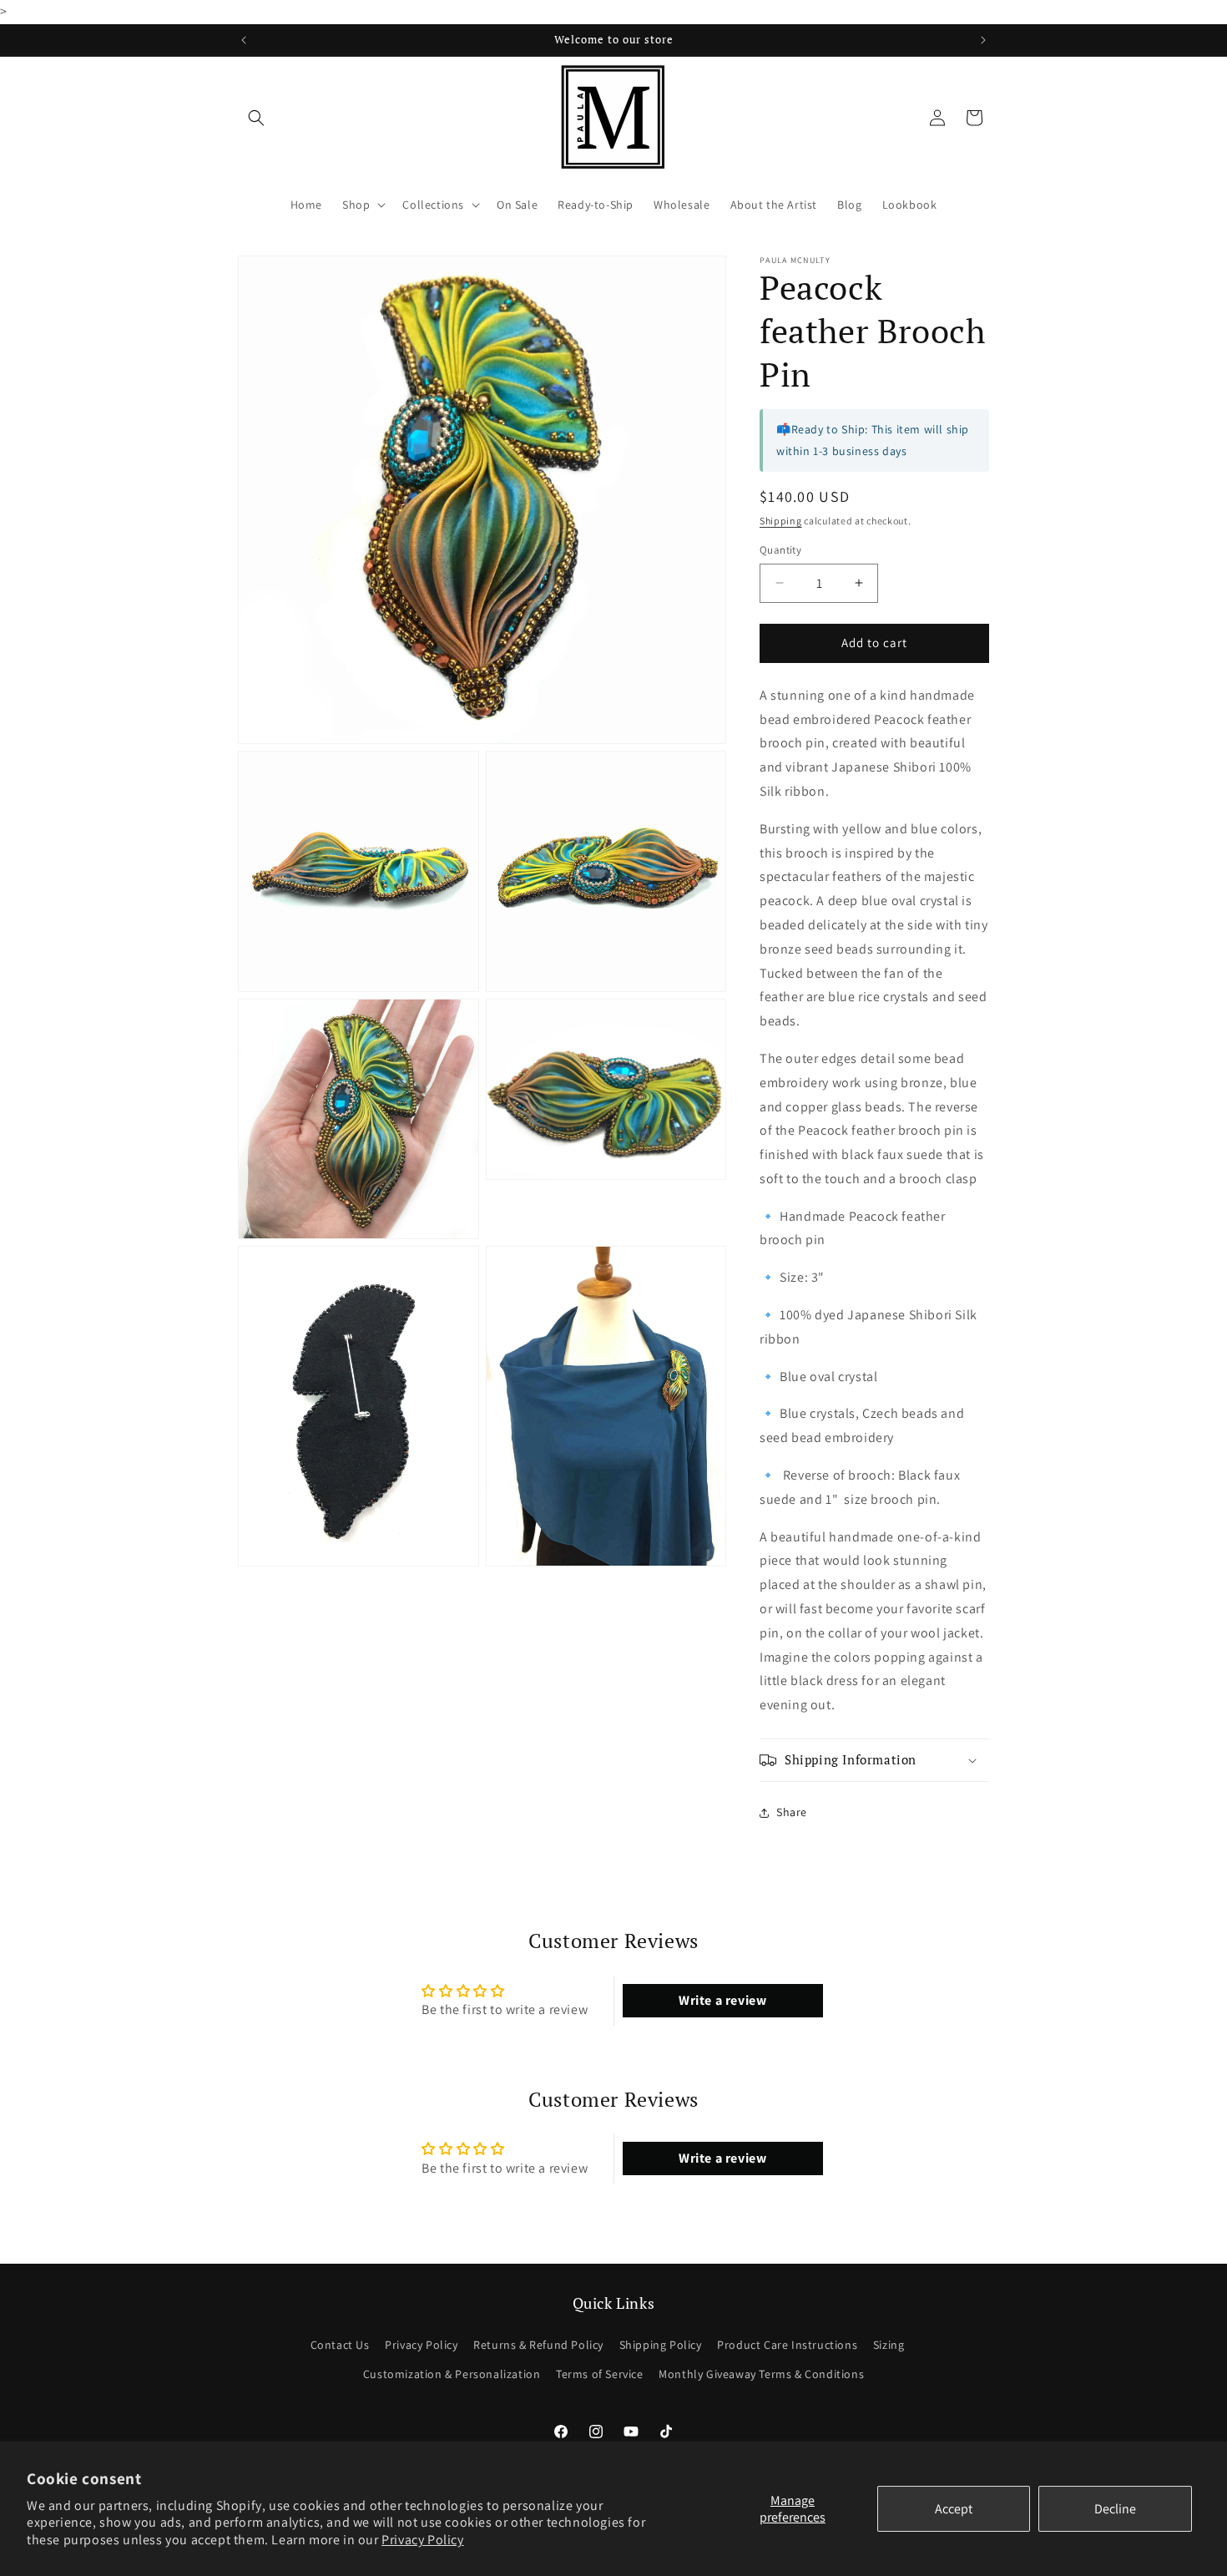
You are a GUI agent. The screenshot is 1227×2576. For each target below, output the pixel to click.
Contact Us (340, 2345)
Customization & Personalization (452, 2374)
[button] (256, 118)
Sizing (889, 2345)
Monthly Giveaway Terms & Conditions (761, 2374)
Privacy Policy (422, 2540)
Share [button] (792, 1812)
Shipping (781, 521)
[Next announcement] (983, 40)
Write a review (722, 2000)
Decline (1115, 2509)
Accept (954, 2509)
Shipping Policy (661, 2345)
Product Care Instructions (787, 2345)
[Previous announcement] (244, 40)
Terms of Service (600, 2374)
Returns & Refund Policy (538, 2345)
